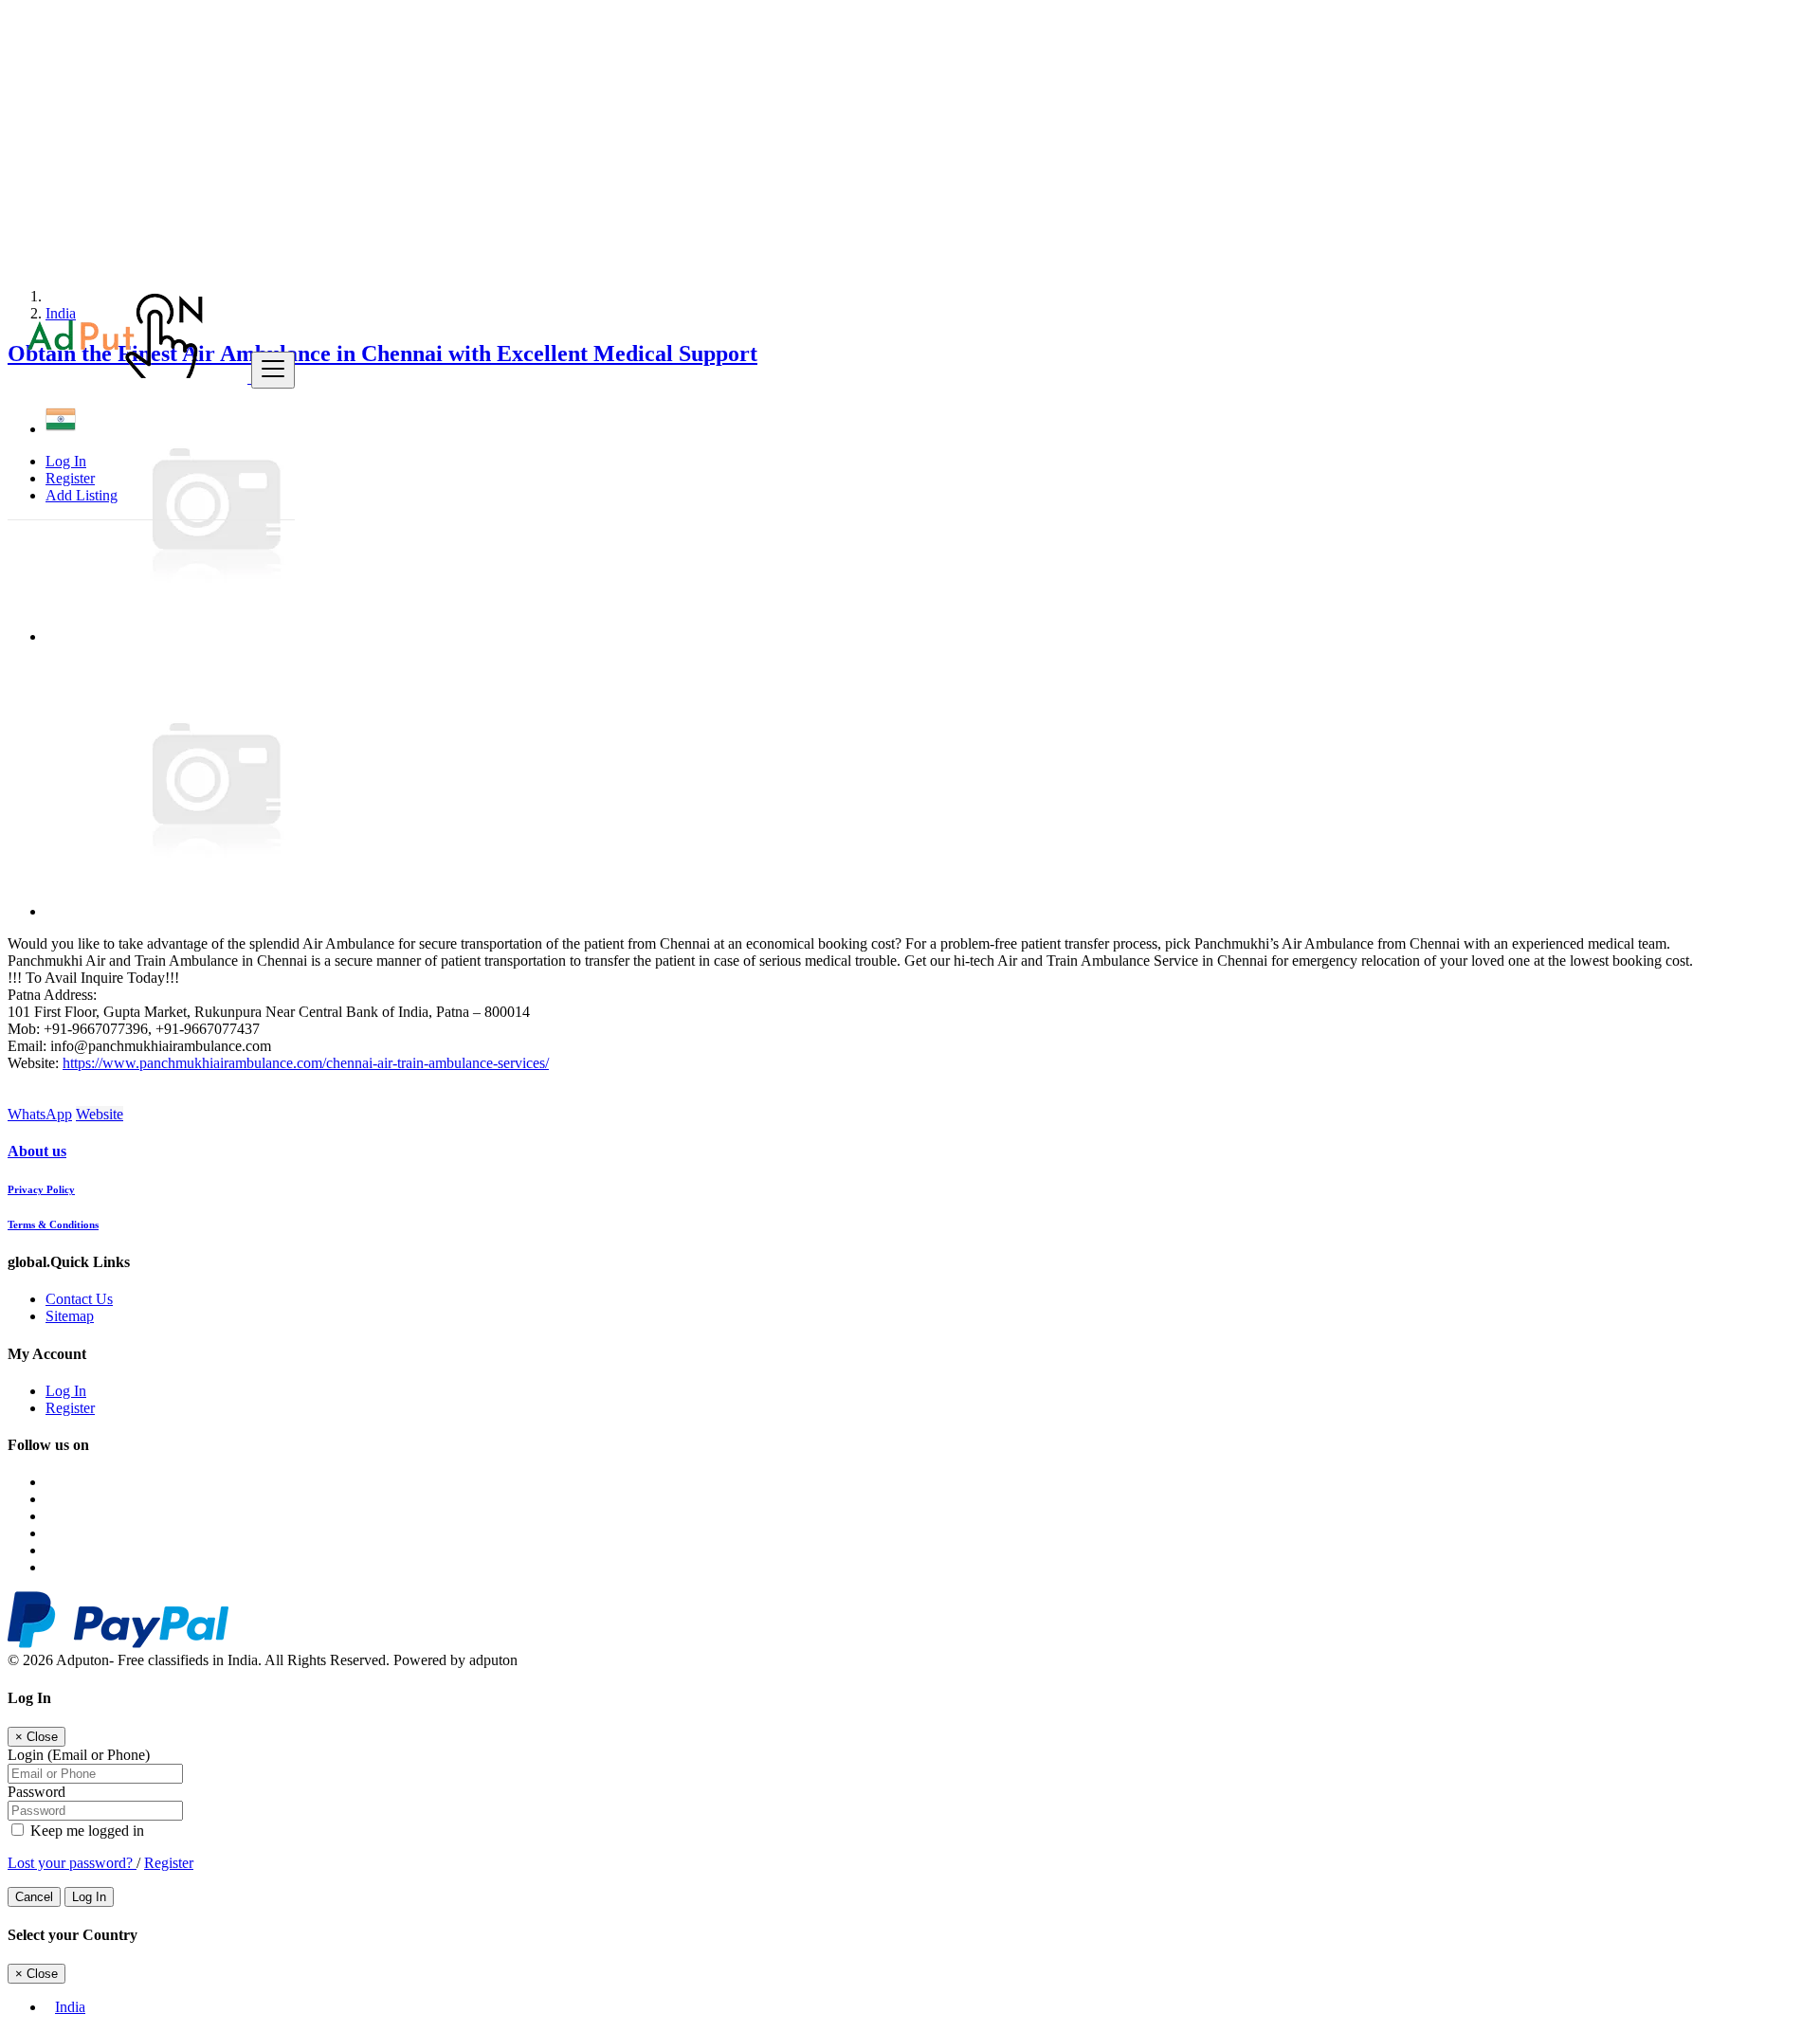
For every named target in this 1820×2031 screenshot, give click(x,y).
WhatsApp (40, 1114)
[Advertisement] (576, 140)
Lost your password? (72, 1863)
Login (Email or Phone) (79, 1755)
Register (70, 478)
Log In (66, 461)
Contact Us (79, 1299)
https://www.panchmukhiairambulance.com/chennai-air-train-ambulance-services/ (306, 1063)
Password (36, 1792)
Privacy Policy (41, 1189)
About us (37, 1151)
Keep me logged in (85, 1831)
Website (100, 1114)
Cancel (34, 1897)
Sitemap (70, 1316)
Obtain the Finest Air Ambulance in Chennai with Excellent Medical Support (382, 354)
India (70, 2007)
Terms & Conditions (53, 1224)
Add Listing (82, 495)
